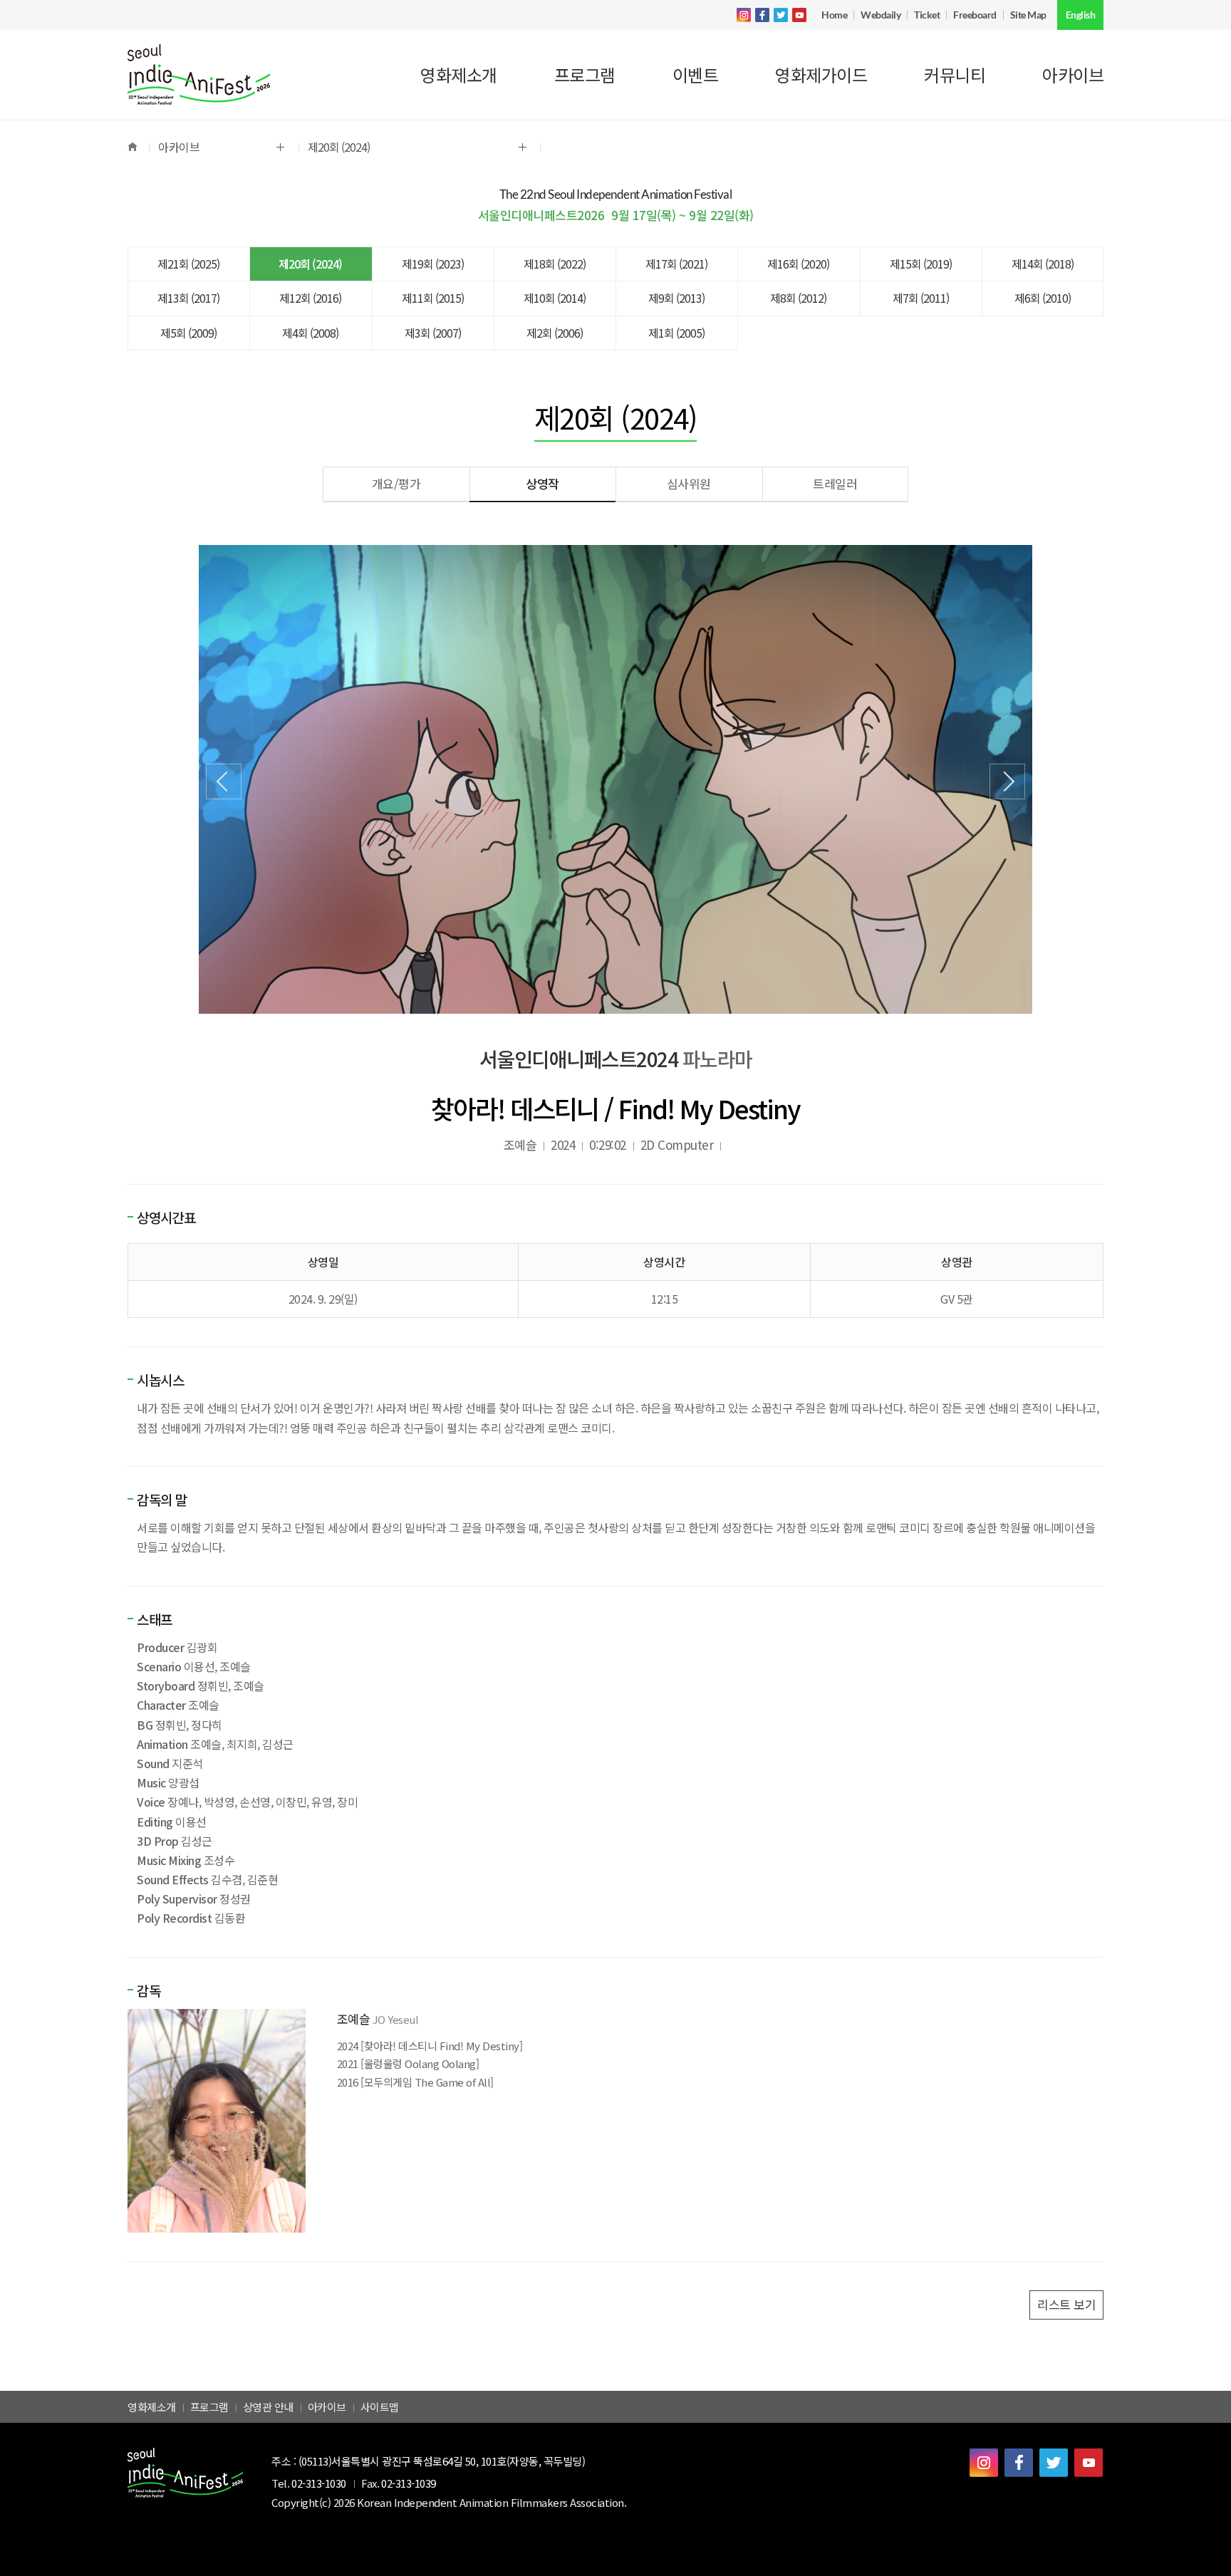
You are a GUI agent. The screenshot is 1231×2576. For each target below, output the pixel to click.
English (1081, 15)
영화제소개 (152, 2407)
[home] (138, 147)
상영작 (542, 483)
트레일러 (835, 483)
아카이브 (327, 2407)
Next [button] (1007, 781)
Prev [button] (224, 781)
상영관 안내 (268, 2407)
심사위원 (689, 483)
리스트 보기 (1066, 2304)
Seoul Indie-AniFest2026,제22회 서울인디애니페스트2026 (199, 75)
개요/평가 (396, 483)
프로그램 (209, 2407)
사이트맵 (380, 2407)
